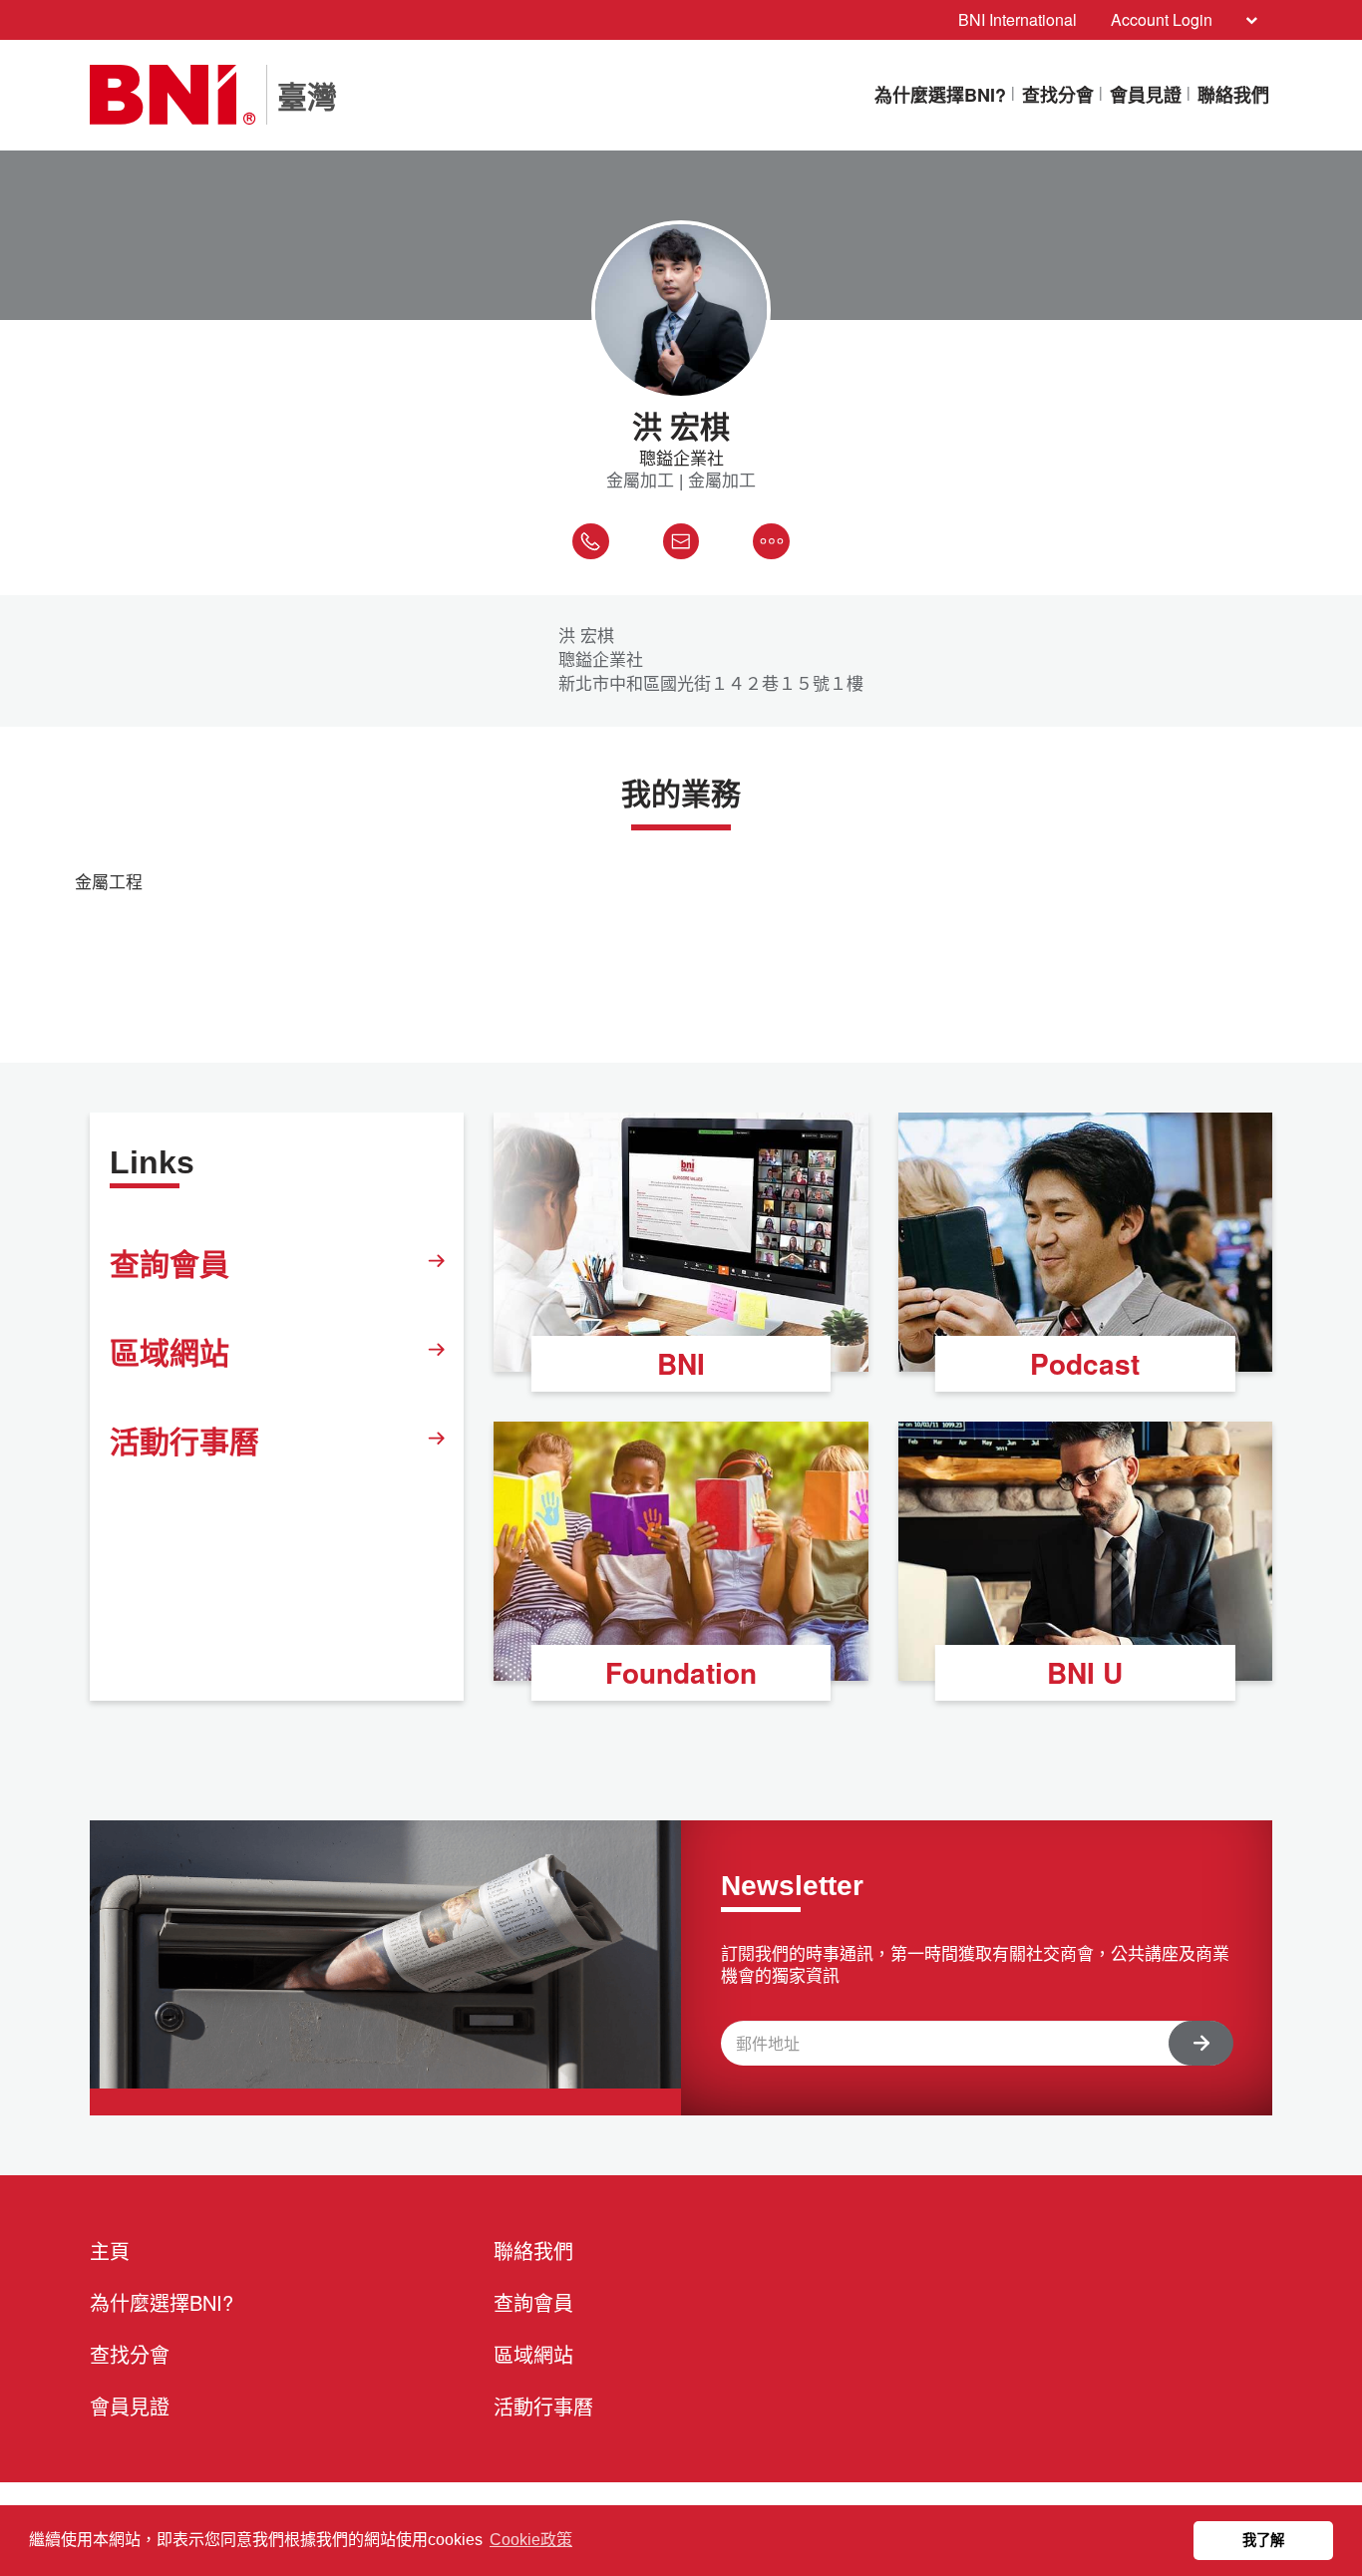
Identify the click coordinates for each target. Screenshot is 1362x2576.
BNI (681, 1363)
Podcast (1085, 1363)
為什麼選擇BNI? (940, 95)
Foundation (681, 1672)
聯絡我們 (1233, 95)
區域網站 (170, 1351)
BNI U (1085, 1672)
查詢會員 (170, 1263)
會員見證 (1146, 95)
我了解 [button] (1263, 2540)
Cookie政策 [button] (531, 2540)
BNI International (1018, 19)
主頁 (110, 2251)
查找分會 (1058, 95)
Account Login (1162, 19)
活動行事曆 (184, 1440)
